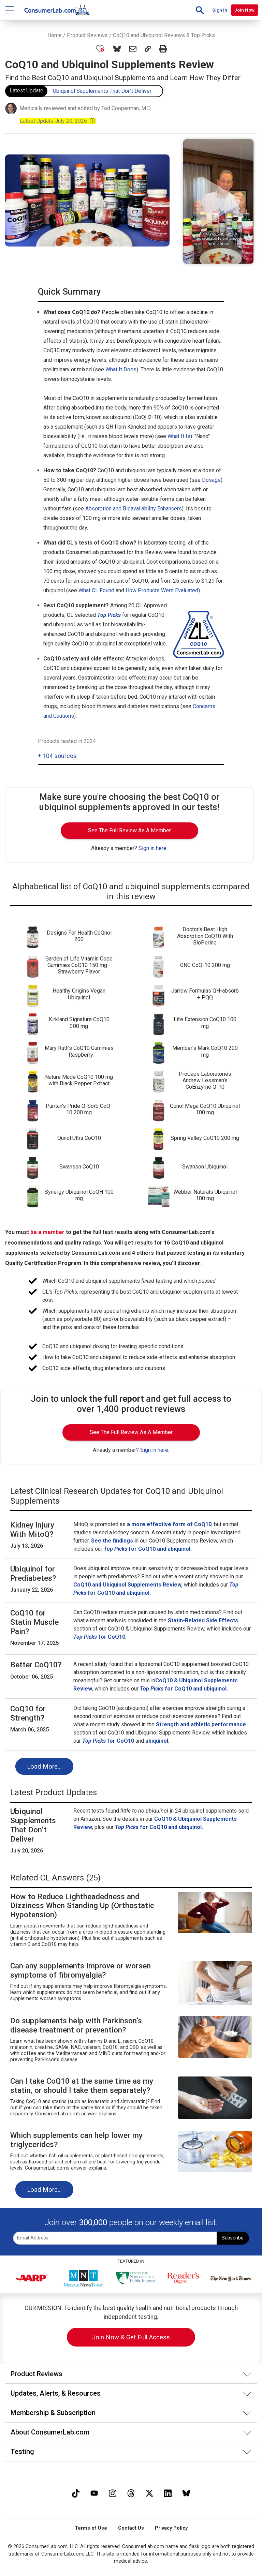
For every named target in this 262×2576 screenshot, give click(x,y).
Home (55, 35)
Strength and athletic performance (201, 1724)
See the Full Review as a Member (129, 830)
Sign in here (152, 848)
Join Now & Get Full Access (131, 2337)
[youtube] (94, 2492)
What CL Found (96, 590)
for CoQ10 (108, 1741)
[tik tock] (76, 2492)
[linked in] (168, 2492)
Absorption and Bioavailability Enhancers (134, 509)
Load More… (44, 1766)
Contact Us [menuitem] (131, 2528)
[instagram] (113, 2492)
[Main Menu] (10, 10)
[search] (200, 10)
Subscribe (233, 2238)
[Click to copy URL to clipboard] (148, 49)
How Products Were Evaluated (162, 590)
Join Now (244, 10)
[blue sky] (186, 2492)
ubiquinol (157, 1741)
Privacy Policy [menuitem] (171, 2528)
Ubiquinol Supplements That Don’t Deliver (102, 91)
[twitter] (149, 2492)
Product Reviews (87, 35)
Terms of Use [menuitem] (91, 2528)
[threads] (131, 2492)
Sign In (220, 10)
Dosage (211, 480)
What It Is (179, 436)
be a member (47, 1232)
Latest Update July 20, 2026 (58, 121)
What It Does (121, 369)
